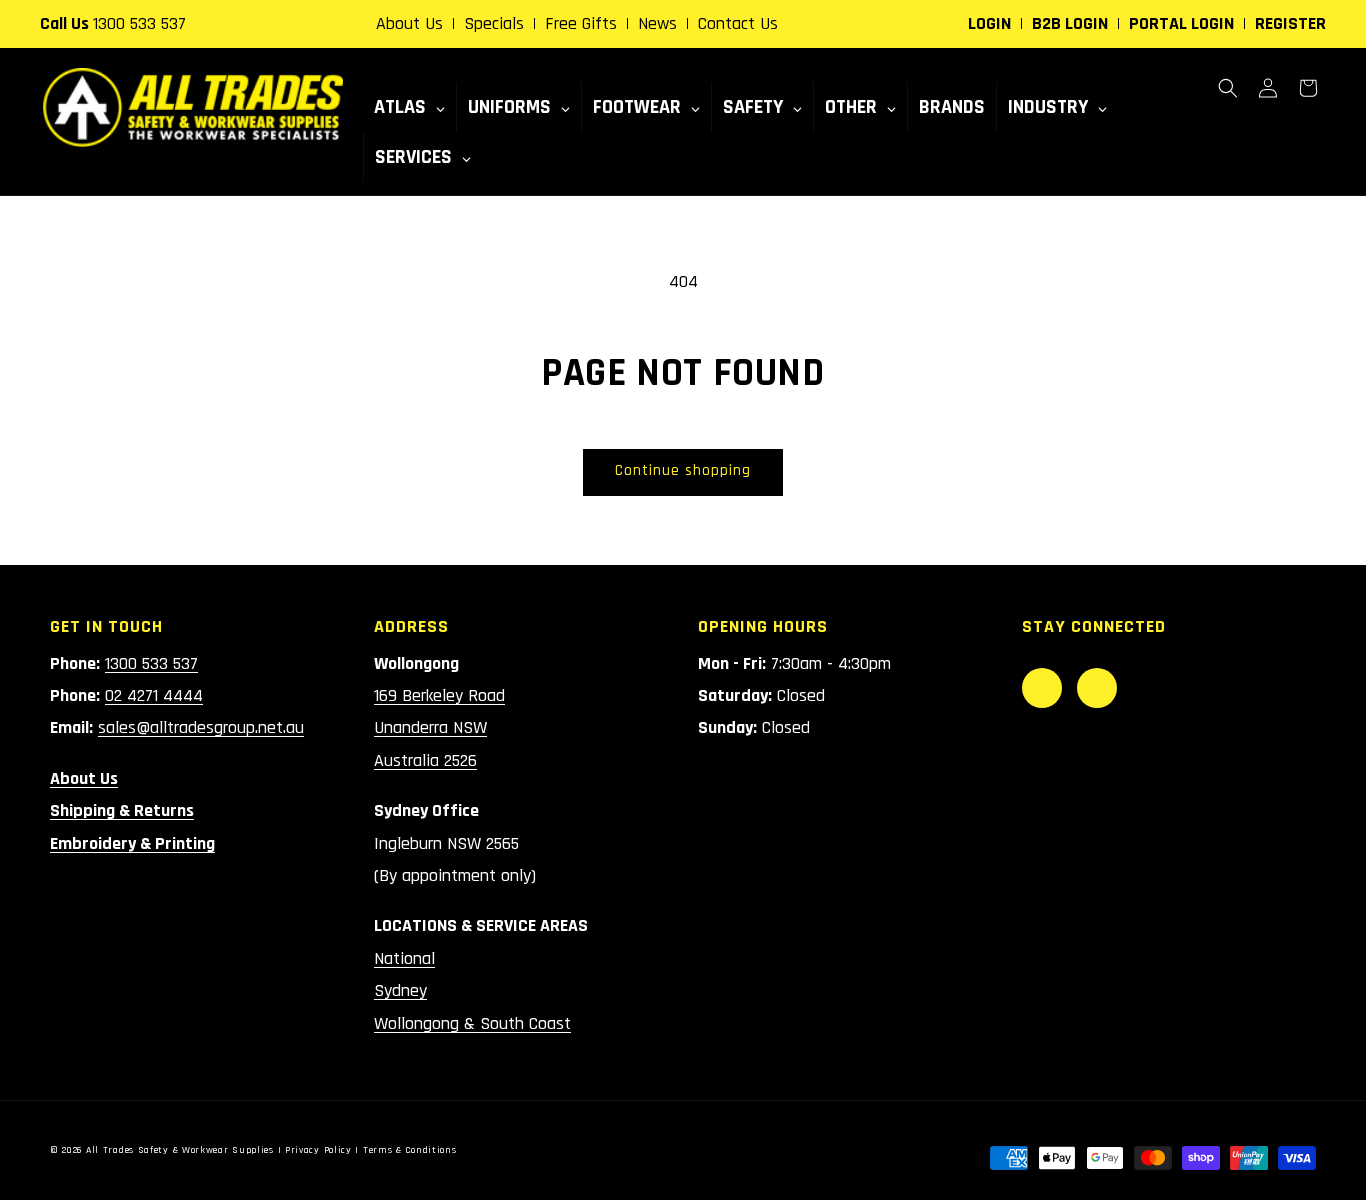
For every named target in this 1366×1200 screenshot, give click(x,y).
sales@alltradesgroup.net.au (201, 727)
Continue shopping (683, 470)
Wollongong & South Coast (472, 1023)
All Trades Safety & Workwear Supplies (180, 1150)
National (404, 958)
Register (1290, 23)
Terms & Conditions (410, 1150)
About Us (409, 23)
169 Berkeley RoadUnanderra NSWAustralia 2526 (439, 728)
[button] (1228, 88)
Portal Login (1181, 23)
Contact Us (738, 23)
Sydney (400, 990)
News (657, 23)
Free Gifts (581, 23)
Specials (494, 23)
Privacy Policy (318, 1150)
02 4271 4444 (154, 695)
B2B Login (1070, 23)
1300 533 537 (139, 23)
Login (989, 23)
